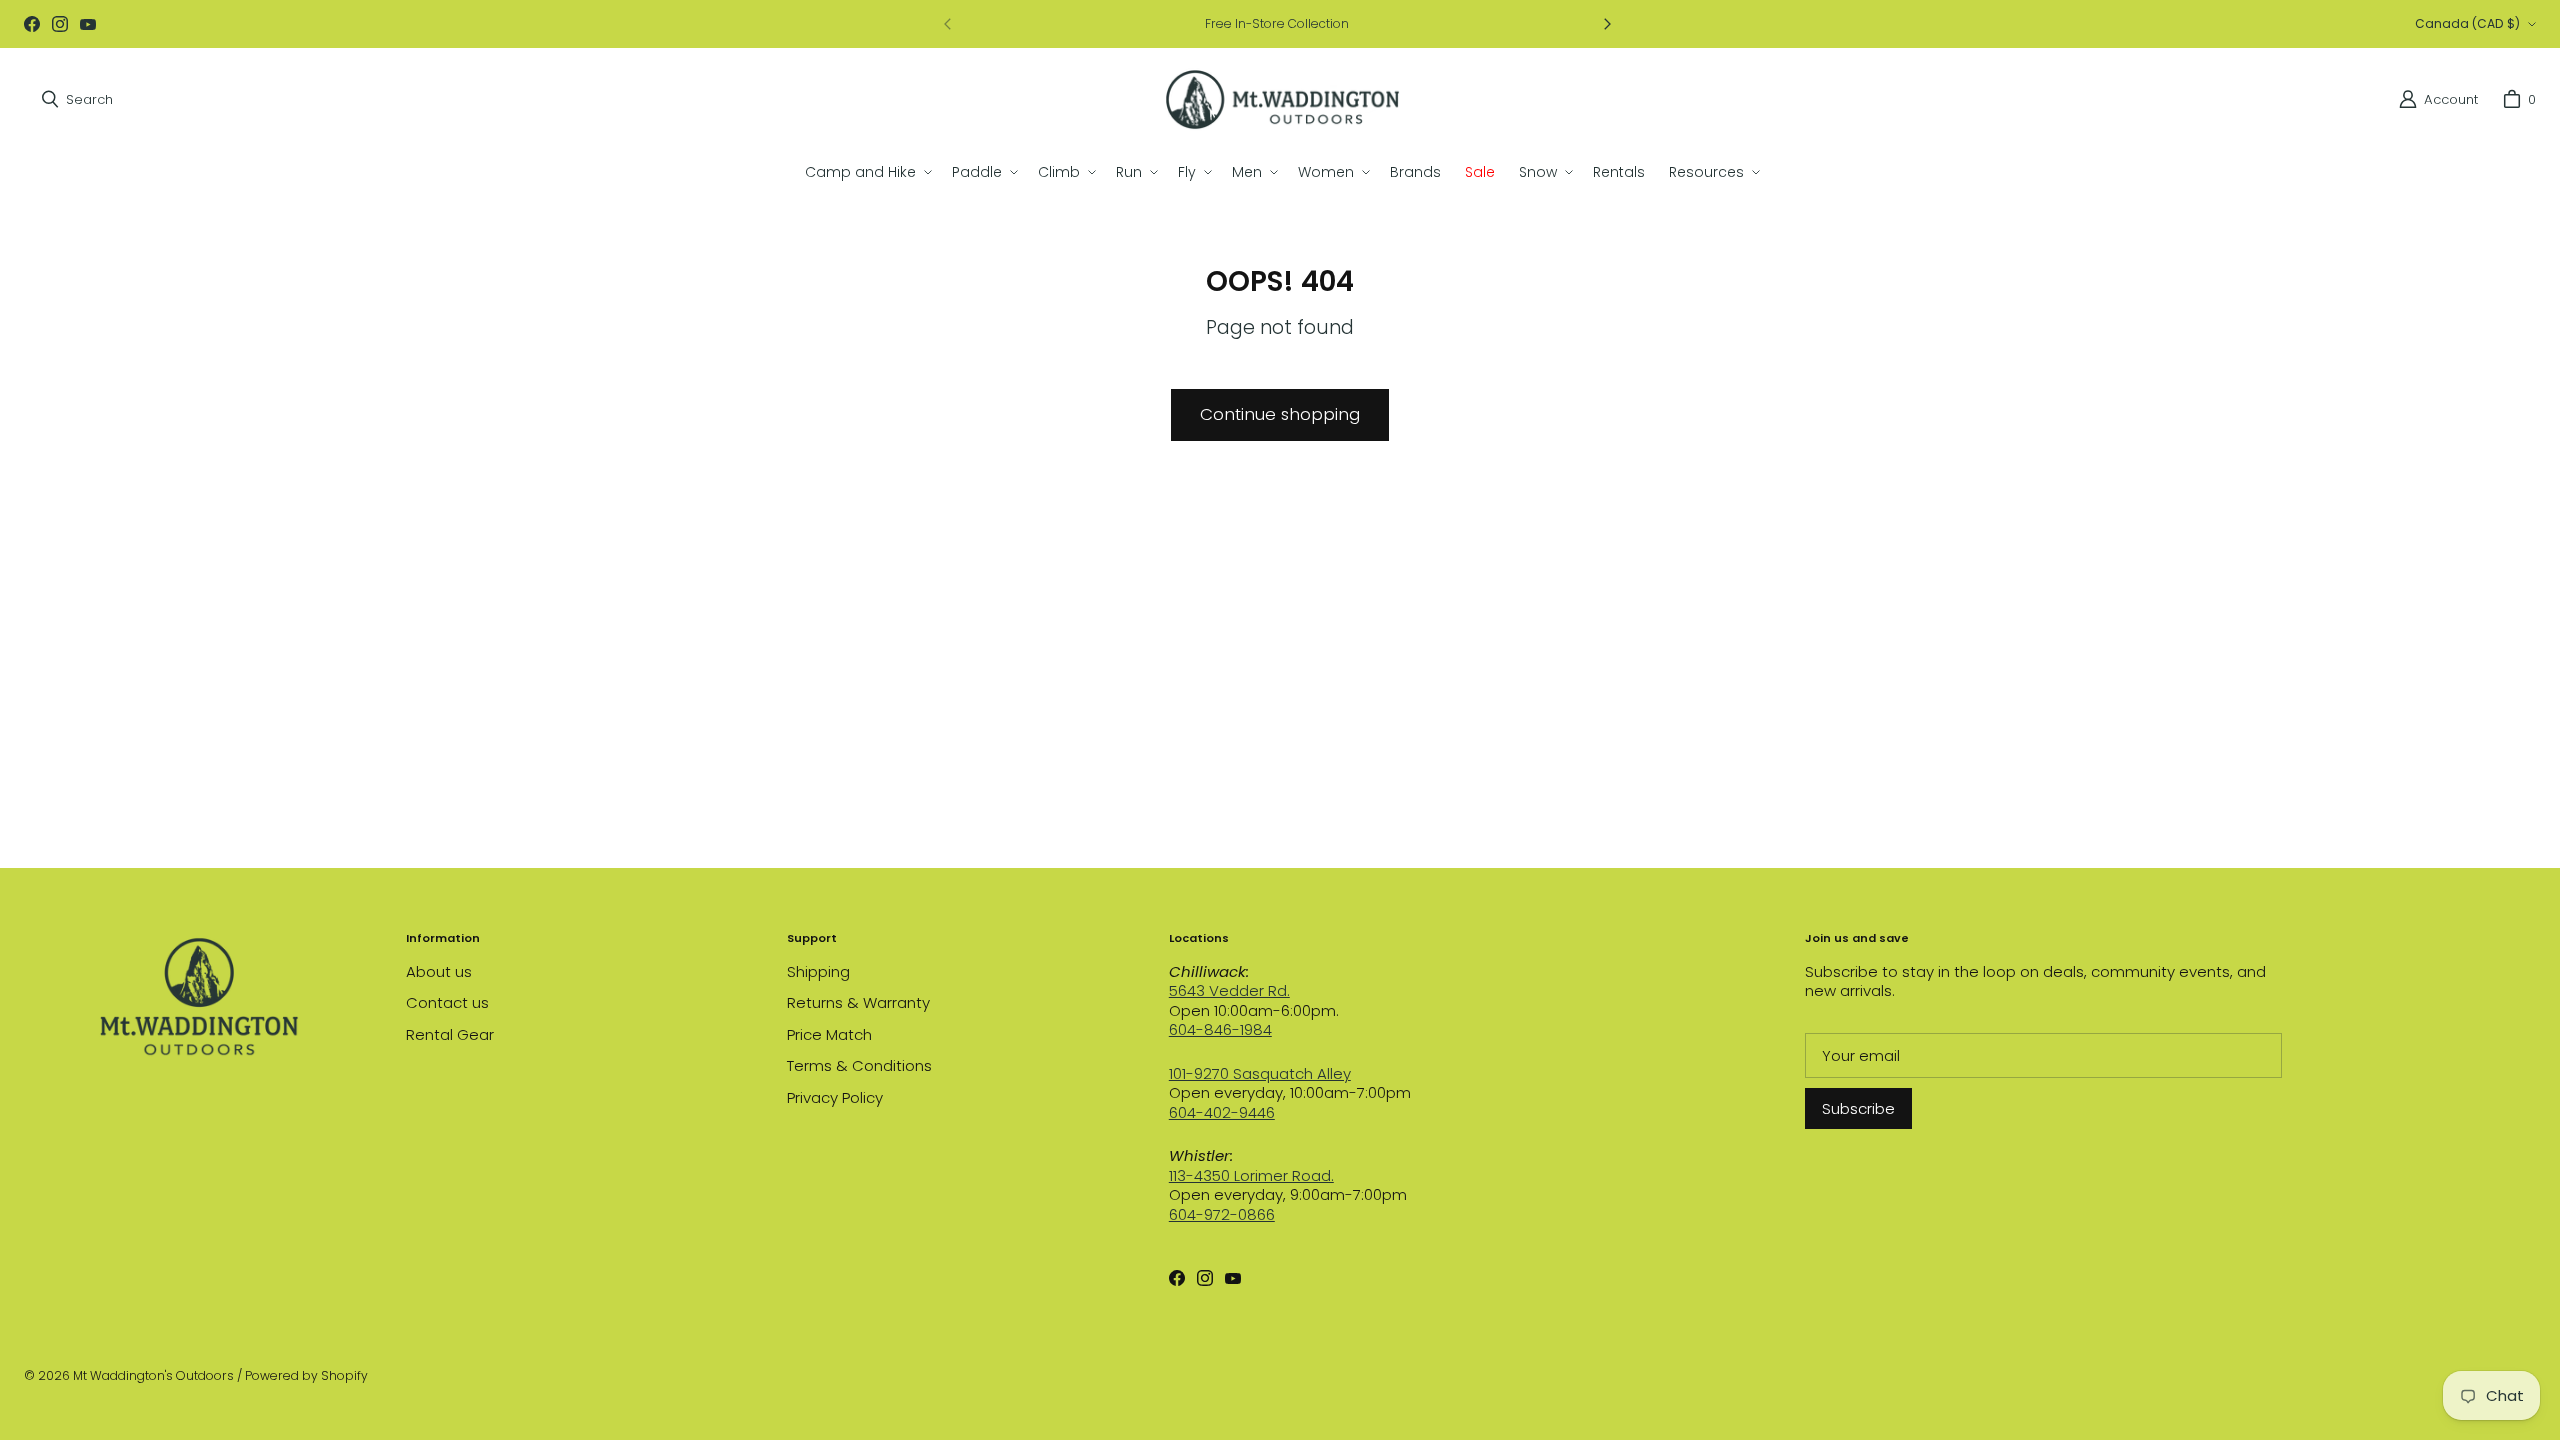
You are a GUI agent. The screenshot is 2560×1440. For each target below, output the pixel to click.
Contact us (447, 1002)
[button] (866, 172)
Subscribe (1858, 1108)
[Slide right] (1607, 24)
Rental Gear (450, 1034)
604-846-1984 (1220, 1029)
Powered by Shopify (306, 1375)
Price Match (829, 1034)
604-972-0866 (1222, 1214)
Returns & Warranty (858, 1002)
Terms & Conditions (859, 1065)
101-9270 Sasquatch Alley (1260, 1073)
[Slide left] (948, 24)
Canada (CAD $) (2467, 23)
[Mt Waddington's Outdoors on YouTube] (88, 24)
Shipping (818, 971)
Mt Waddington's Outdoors (153, 1375)
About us (439, 971)
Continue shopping (1280, 414)
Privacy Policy (835, 1097)
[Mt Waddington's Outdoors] (1282, 99)
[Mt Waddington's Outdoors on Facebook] (32, 24)
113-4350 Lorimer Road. (1251, 1175)
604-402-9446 (1222, 1112)
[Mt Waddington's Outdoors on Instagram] (60, 24)
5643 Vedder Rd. (1229, 990)
